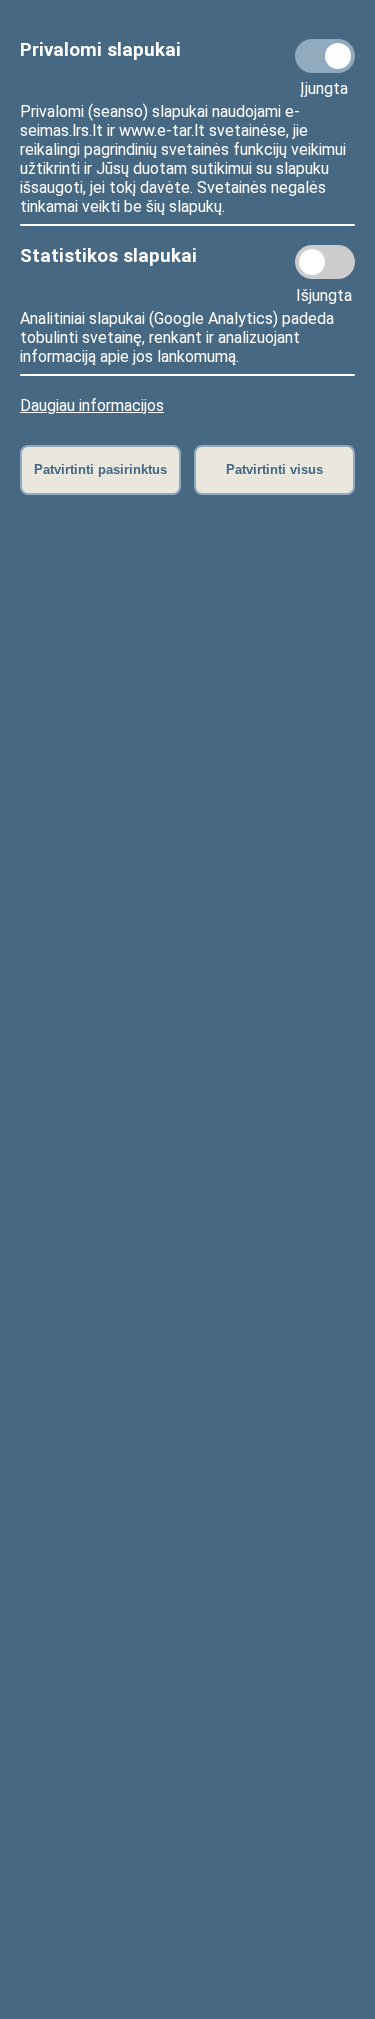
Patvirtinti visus (274, 469)
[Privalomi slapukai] (325, 56)
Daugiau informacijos (92, 405)
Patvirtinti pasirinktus (100, 469)
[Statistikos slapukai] (325, 262)
